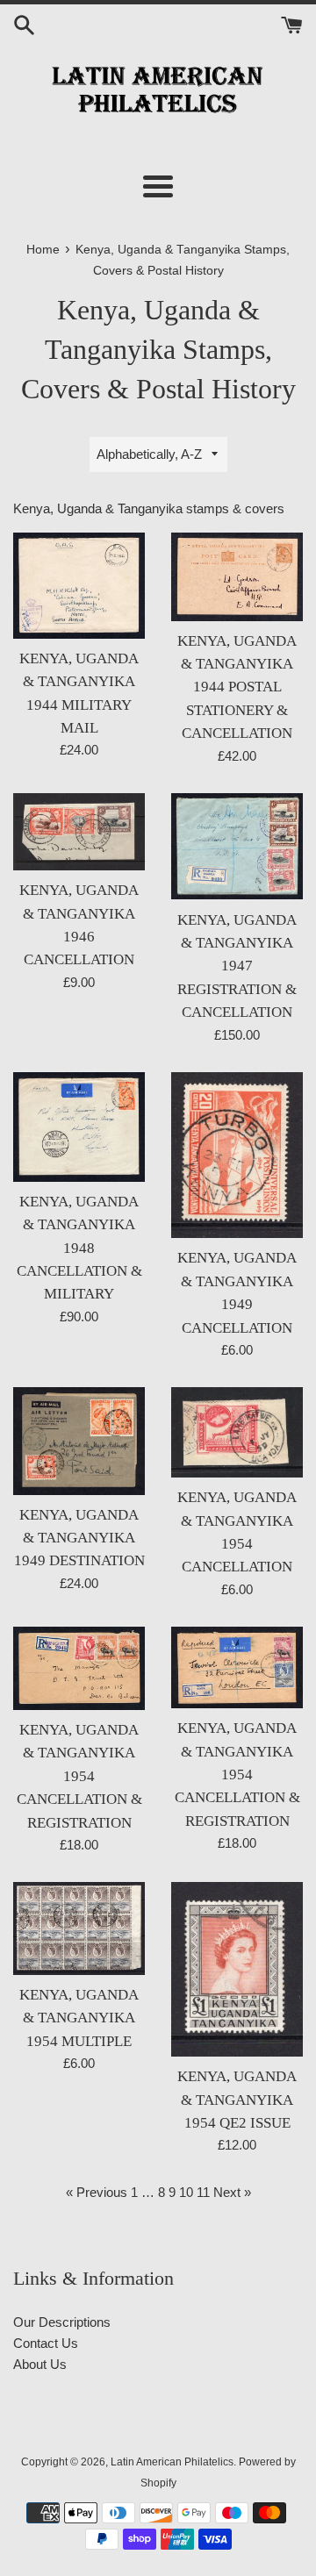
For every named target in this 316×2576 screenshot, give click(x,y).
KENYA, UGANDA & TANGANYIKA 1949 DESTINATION (79, 1538)
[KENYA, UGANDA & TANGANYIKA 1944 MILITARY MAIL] (79, 586)
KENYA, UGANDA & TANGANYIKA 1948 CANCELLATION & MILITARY (79, 1248)
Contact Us (46, 2343)
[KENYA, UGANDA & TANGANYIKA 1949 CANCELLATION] (237, 1156)
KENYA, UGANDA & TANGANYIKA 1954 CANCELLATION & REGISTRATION (79, 1776)
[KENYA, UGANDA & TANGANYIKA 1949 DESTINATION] (79, 1441)
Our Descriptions (62, 2322)
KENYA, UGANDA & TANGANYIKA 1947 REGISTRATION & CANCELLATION (237, 966)
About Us (40, 2364)
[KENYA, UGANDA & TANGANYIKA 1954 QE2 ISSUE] (237, 1969)
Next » (232, 2192)
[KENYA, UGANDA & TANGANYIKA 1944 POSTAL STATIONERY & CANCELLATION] (237, 577)
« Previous (97, 2192)
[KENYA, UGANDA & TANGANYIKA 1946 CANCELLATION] (79, 832)
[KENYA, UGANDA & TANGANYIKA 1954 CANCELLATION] (237, 1432)
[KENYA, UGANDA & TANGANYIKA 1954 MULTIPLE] (79, 1928)
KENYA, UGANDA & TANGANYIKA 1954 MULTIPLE (79, 2018)
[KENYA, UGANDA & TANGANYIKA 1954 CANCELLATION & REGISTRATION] (79, 1668)
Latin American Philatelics (172, 2462)
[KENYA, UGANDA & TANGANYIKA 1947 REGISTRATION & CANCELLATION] (237, 847)
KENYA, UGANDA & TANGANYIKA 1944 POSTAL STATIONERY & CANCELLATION (237, 687)
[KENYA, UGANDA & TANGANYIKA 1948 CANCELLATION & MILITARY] (79, 1127)
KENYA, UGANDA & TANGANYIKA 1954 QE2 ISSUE (237, 2100)
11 (203, 2192)
